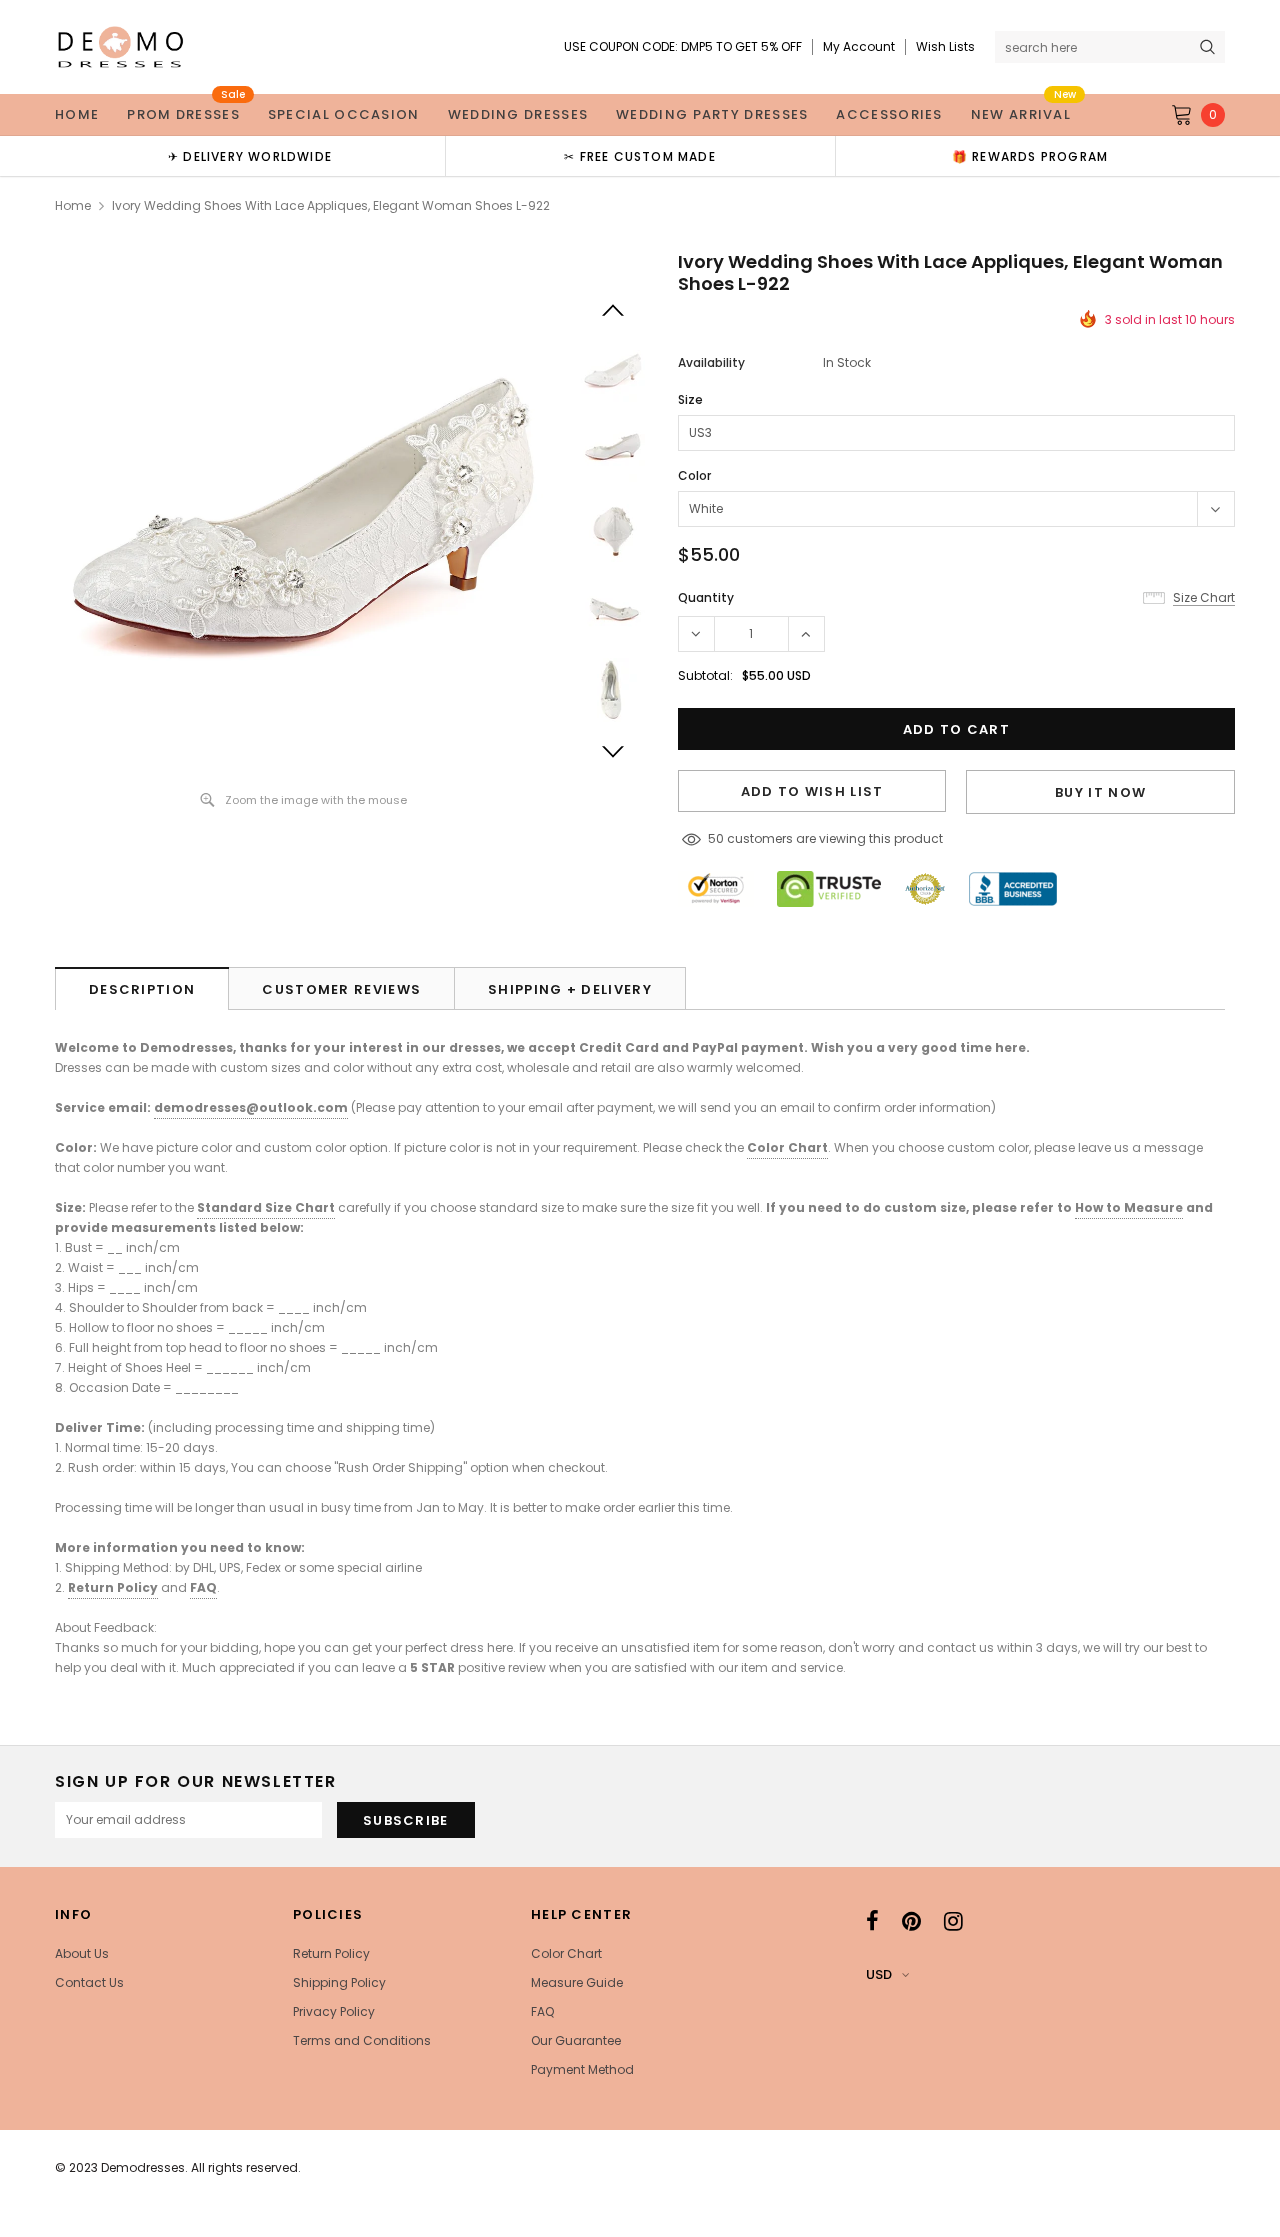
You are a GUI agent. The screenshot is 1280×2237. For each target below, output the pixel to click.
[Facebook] (872, 1921)
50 (716, 838)
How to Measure (1129, 1207)
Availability (711, 362)
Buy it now (1100, 792)
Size (690, 399)
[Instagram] (953, 1921)
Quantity (706, 597)
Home (73, 205)
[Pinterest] (911, 1921)
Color (694, 475)
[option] (250, 156)
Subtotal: (705, 675)
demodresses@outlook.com (251, 1107)
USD (879, 1974)
